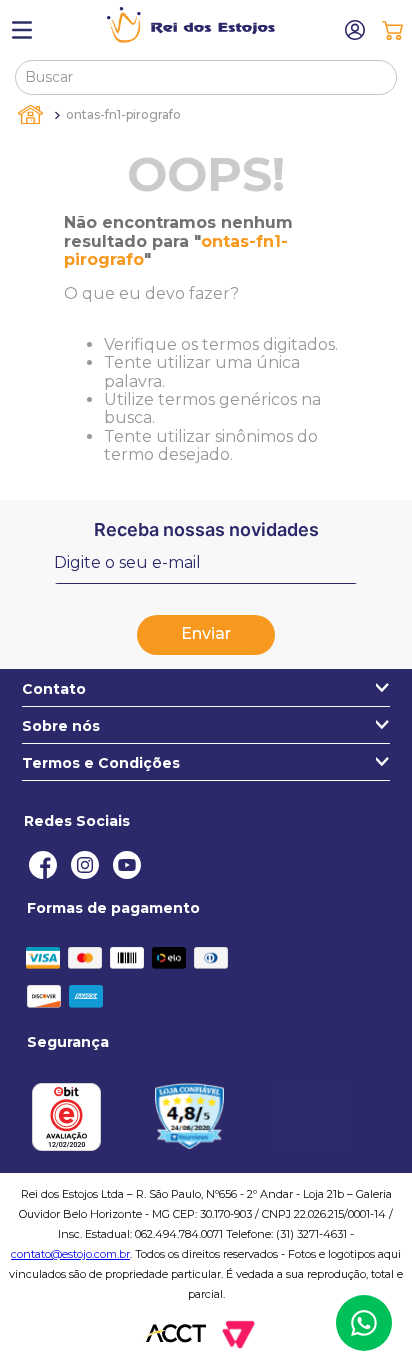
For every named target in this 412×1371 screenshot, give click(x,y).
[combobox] (206, 77)
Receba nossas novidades (206, 529)
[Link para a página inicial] (32, 115)
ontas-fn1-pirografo (123, 114)
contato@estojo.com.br (70, 1254)
